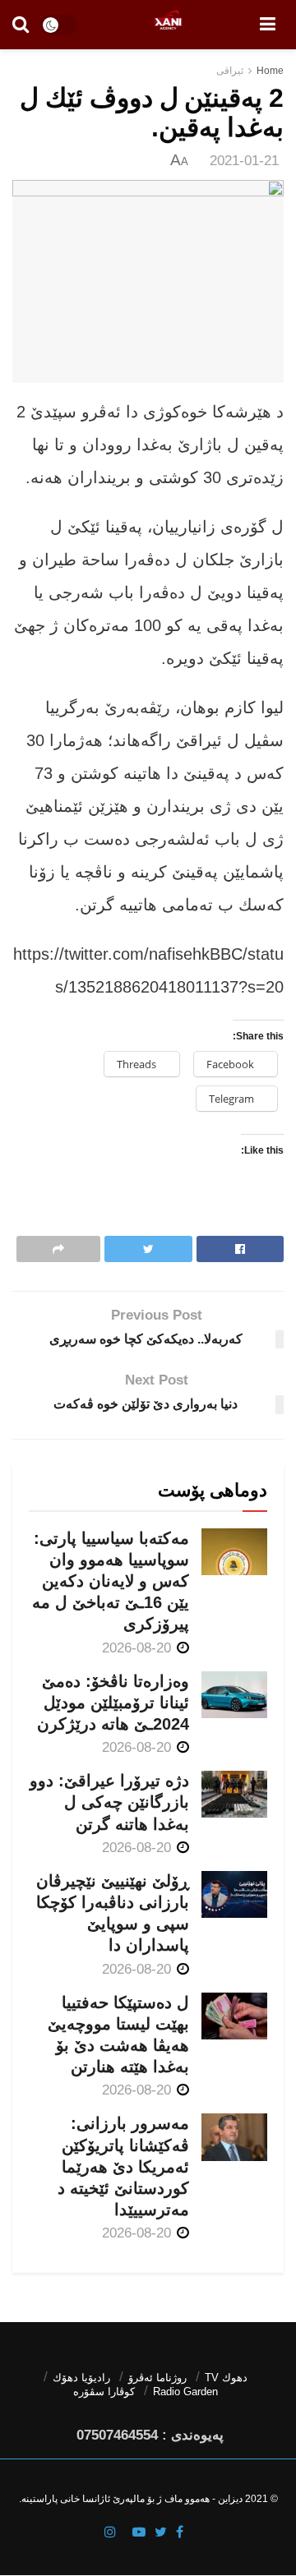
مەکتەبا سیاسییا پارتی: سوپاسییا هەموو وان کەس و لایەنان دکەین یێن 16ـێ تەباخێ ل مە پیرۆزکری (111, 1581)
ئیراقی (230, 71)
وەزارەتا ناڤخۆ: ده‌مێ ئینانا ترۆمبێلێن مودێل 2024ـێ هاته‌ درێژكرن (113, 1703)
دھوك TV (226, 2378)
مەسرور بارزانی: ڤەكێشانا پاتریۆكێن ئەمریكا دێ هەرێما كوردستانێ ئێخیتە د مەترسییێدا (123, 2166)
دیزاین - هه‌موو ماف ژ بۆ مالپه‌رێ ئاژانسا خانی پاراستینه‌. (131, 2499)
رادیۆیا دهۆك (81, 2378)
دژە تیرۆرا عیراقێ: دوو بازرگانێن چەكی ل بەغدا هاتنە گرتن (109, 1802)
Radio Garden (185, 2392)
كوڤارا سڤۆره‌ (104, 2392)
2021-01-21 (244, 161)
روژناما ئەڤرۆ (157, 2378)
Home (270, 71)
